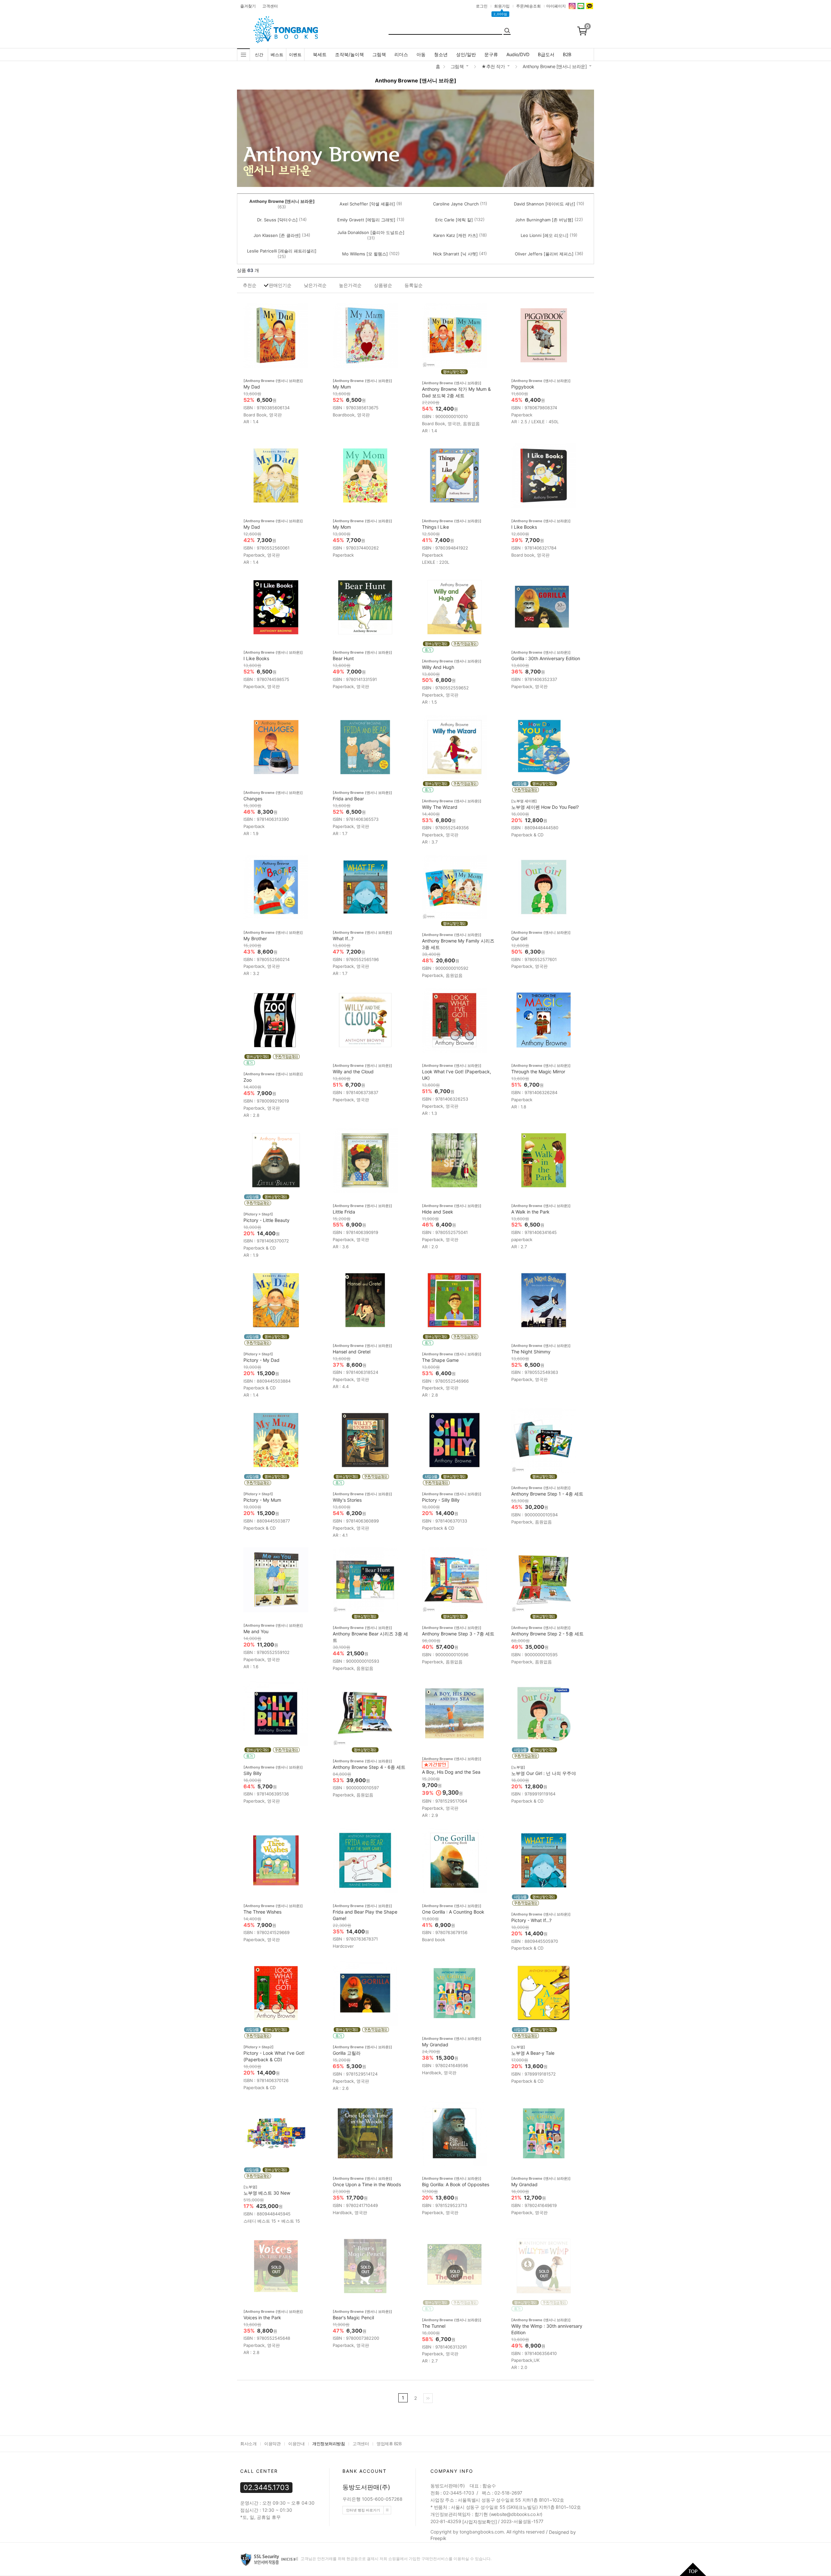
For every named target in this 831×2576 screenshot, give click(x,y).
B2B (567, 54)
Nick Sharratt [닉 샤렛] (455, 254)
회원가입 (502, 6)
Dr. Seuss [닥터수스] (277, 220)
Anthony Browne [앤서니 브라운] (555, 66)
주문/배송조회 (528, 6)
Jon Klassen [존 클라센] (277, 235)
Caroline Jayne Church (456, 204)
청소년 (441, 54)
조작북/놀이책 (349, 54)
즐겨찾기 (248, 6)
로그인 (482, 6)
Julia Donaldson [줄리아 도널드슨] (371, 232)
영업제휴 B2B (389, 2444)
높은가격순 (350, 285)
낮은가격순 (315, 285)
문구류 (491, 54)
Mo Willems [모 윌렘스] (365, 254)
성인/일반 (466, 54)
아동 (421, 54)
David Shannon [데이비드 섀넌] (545, 204)
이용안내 (296, 2444)
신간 (259, 55)
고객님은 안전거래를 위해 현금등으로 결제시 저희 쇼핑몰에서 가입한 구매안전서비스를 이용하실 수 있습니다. (396, 2559)
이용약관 (272, 2444)
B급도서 (546, 54)
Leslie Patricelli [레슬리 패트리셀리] (282, 251)
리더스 (401, 54)
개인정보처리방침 (329, 2444)
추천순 (250, 285)
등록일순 (414, 285)
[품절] (276, 2269)
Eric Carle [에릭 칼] (454, 220)
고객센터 (270, 6)
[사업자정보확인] (479, 2522)
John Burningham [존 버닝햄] (544, 220)
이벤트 (295, 55)
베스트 (277, 55)
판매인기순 (280, 285)
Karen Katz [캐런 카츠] (456, 235)
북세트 (320, 54)
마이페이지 (556, 6)
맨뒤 (428, 2398)
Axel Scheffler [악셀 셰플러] (367, 204)
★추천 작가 (493, 66)
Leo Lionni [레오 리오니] (545, 235)
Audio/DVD (518, 54)
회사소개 (248, 2444)
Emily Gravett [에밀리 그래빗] (366, 220)
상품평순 (383, 285)
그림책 (379, 54)
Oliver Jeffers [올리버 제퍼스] (544, 254)
